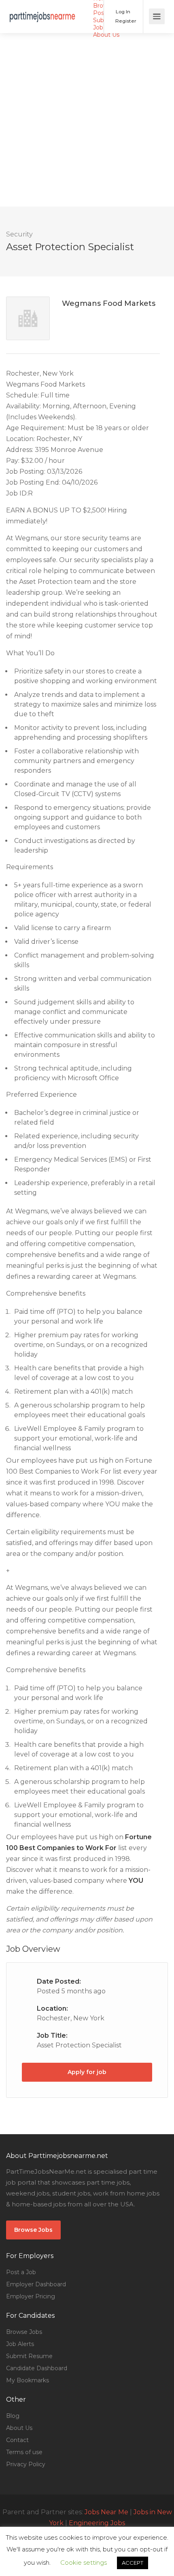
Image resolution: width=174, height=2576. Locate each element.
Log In (122, 11)
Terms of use (24, 2452)
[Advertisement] (87, 120)
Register (125, 21)
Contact (17, 2440)
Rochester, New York (71, 2018)
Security (19, 234)
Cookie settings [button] (84, 2562)
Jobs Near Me (106, 2512)
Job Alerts (20, 2344)
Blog (13, 2416)
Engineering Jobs (97, 2523)
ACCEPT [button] (133, 2563)
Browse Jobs (33, 2230)
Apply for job (87, 2072)
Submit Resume (29, 2356)
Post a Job (21, 2272)
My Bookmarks (28, 2380)
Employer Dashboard (36, 2284)
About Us (106, 35)
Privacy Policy (26, 2464)
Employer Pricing (31, 2296)
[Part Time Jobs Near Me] (42, 11)
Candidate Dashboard (37, 2368)
